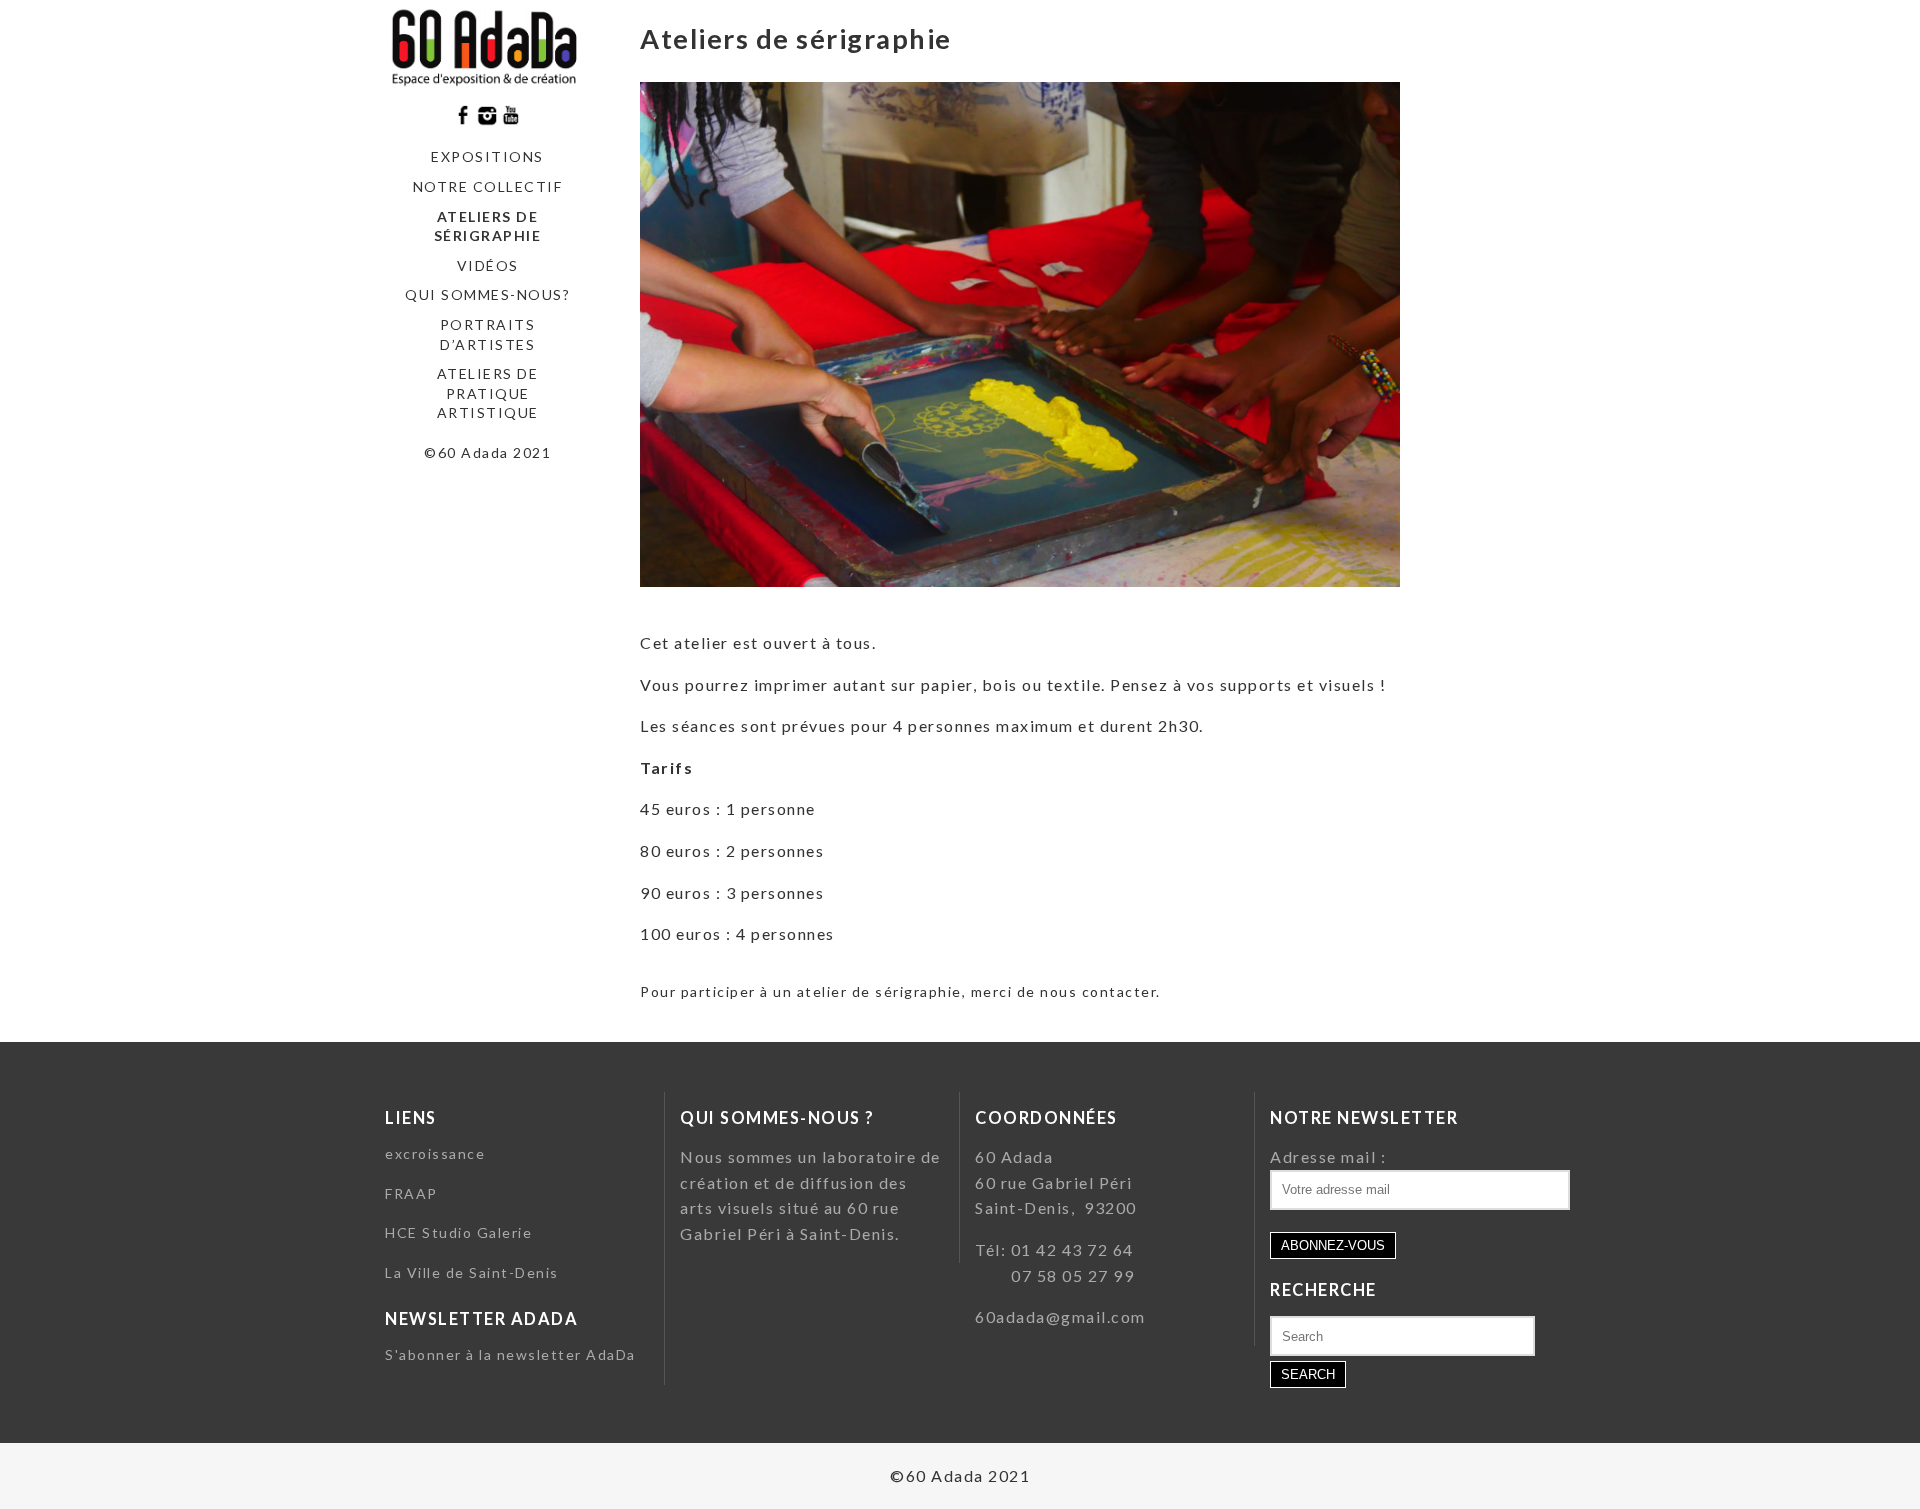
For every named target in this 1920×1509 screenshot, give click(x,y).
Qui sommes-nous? (487, 294)
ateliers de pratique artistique (488, 393)
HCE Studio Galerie (458, 1232)
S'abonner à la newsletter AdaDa (510, 1354)
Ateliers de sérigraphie (488, 226)
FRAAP (411, 1193)
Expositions (487, 156)
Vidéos (488, 265)
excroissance (435, 1153)
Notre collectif (488, 186)
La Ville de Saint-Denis (472, 1272)
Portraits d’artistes (488, 334)
